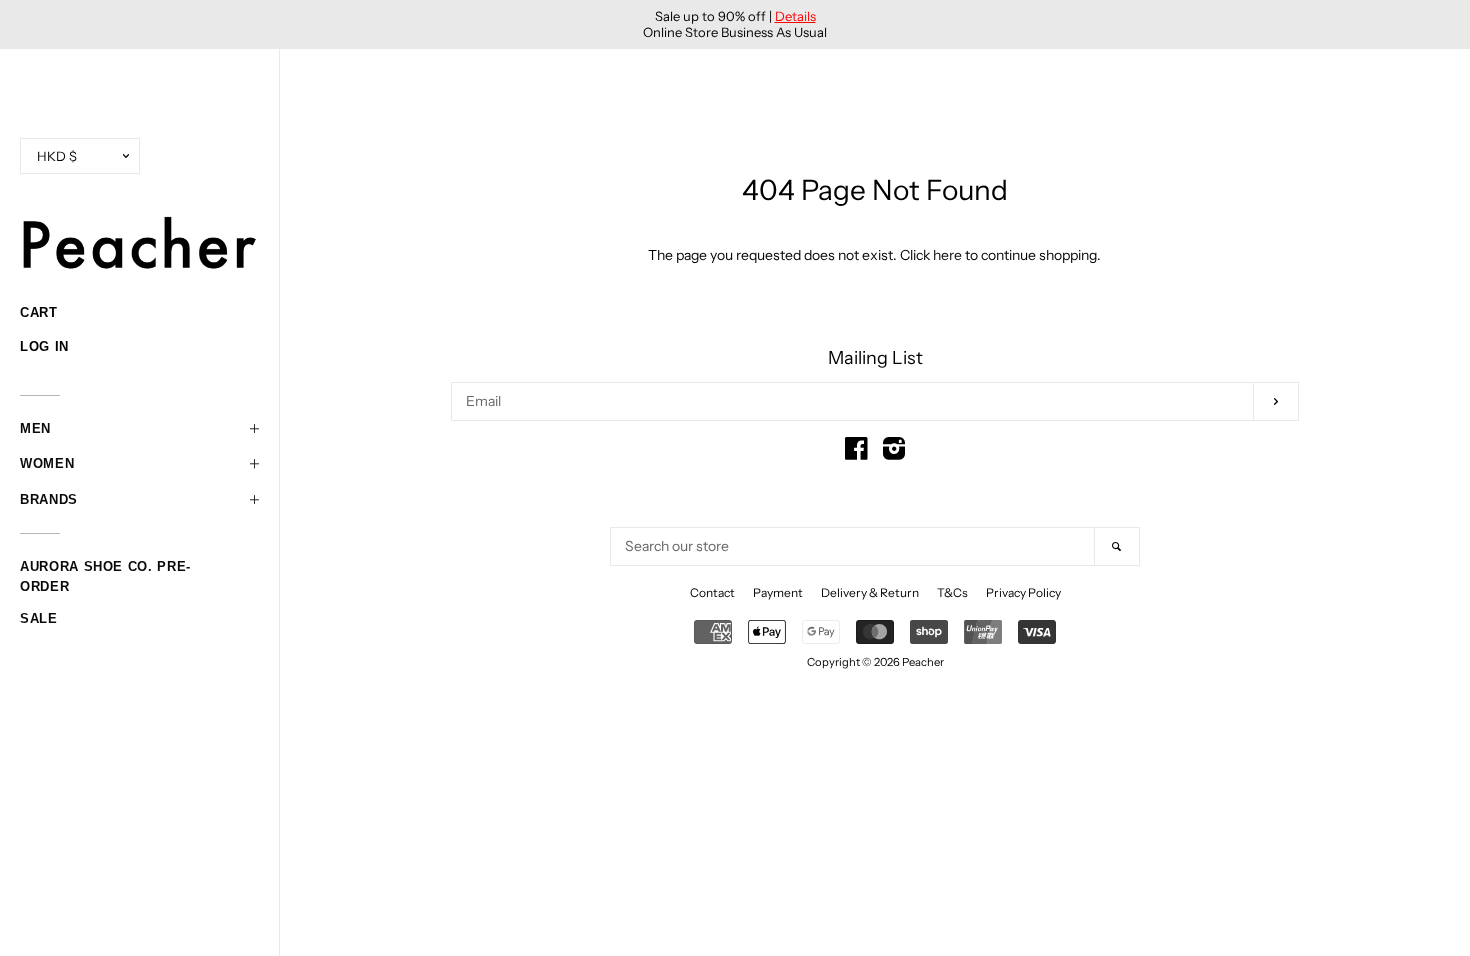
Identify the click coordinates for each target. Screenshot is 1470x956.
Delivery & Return (870, 592)
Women (47, 463)
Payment (778, 592)
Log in (44, 346)
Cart (39, 312)
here (947, 255)
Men (35, 428)
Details (795, 16)
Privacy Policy (1023, 592)
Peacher (923, 662)
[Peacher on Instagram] (894, 453)
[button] (139, 429)
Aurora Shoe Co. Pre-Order (105, 569)
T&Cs (952, 592)
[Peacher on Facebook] (856, 453)
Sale (39, 618)
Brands (49, 499)
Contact (712, 592)
